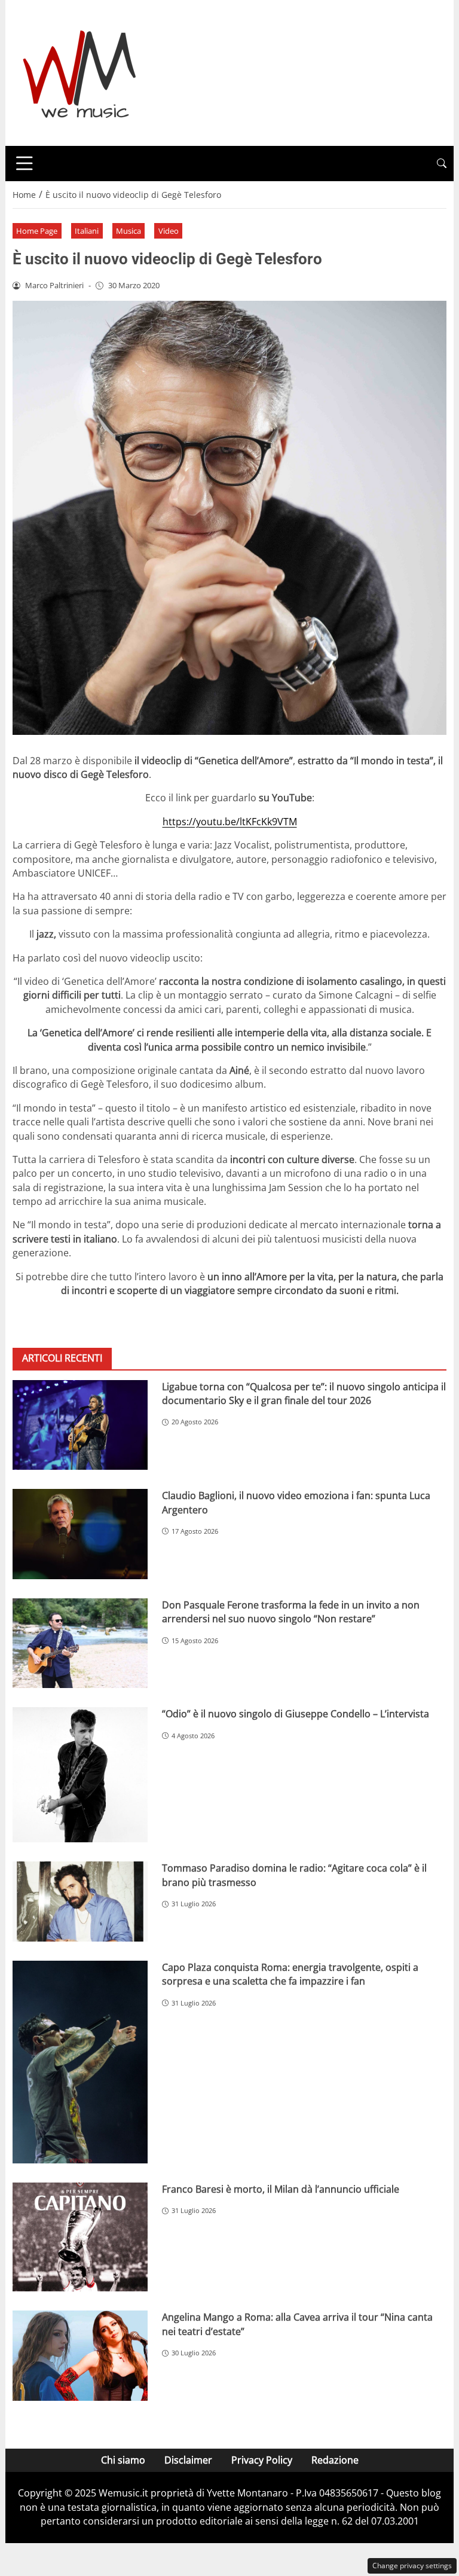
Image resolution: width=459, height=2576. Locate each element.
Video (169, 231)
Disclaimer (188, 2460)
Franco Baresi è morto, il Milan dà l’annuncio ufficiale (281, 2189)
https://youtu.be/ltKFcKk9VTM (230, 822)
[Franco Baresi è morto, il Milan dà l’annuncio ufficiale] (80, 2237)
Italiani (87, 231)
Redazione (335, 2460)
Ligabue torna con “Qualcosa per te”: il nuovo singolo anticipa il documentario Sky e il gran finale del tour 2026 (304, 1394)
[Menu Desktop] (25, 163)
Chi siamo (123, 2460)
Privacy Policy (262, 2460)
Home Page (37, 231)
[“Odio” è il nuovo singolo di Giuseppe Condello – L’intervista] (80, 1775)
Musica (128, 231)
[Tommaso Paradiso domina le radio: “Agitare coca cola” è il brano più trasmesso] (80, 1902)
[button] (442, 164)
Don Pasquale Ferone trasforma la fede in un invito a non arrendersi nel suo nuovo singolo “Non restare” (291, 1612)
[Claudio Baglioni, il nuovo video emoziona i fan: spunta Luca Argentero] (80, 1534)
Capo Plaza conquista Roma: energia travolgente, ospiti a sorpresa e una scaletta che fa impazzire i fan (290, 1974)
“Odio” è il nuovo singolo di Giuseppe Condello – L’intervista (296, 1714)
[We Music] (80, 72)
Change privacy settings (412, 2566)
